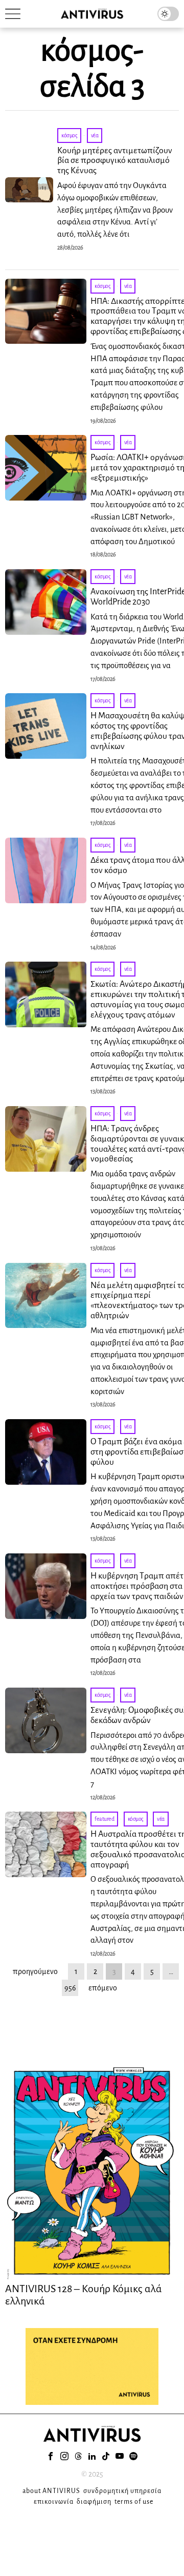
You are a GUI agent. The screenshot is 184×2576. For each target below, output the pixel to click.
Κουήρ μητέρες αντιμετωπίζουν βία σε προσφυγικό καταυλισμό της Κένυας (115, 161)
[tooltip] (51, 2456)
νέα (95, 135)
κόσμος (69, 135)
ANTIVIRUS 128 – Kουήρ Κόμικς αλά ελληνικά (84, 2295)
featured (104, 1819)
